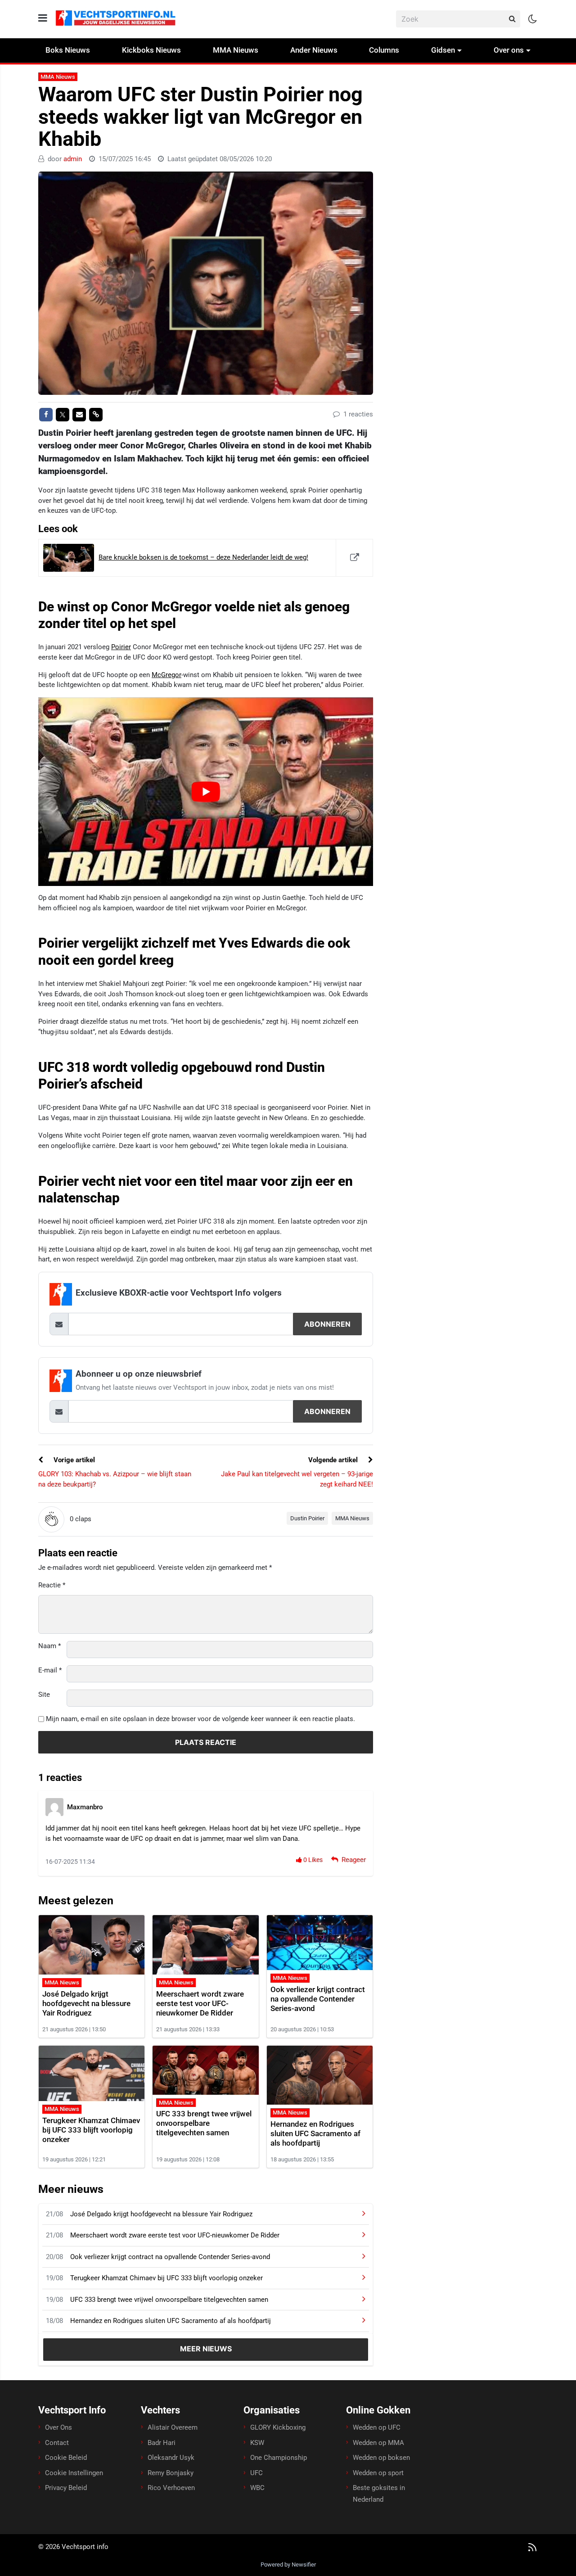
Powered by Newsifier (288, 2564)
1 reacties (357, 414)
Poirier (121, 647)
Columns (384, 50)
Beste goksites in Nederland (379, 2494)
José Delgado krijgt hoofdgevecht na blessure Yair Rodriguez (86, 2003)
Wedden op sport (378, 2472)
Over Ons (58, 2427)
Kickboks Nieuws (151, 50)
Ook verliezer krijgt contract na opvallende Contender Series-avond (318, 1999)
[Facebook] (46, 415)
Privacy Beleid (66, 2488)
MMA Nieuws (236, 50)
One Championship (279, 2458)
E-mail (50, 1670)
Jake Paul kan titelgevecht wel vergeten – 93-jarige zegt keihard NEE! (297, 1479)
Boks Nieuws (68, 50)
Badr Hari (162, 2442)
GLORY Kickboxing (278, 2427)
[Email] (79, 415)
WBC (257, 2488)
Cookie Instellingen (74, 2472)
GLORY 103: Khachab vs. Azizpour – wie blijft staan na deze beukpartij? (115, 1479)
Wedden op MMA (378, 2442)
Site (44, 1695)
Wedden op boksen (381, 2458)
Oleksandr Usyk (171, 2458)
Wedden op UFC (377, 2427)
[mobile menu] (43, 18)
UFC (256, 2472)
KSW (257, 2442)
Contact (57, 2442)
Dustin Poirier (307, 1518)
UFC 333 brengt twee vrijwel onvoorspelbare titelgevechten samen (204, 2123)
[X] (63, 415)
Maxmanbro (85, 1807)
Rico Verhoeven (171, 2488)
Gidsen (443, 50)
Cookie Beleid (66, 2458)
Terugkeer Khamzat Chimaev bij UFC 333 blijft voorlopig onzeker (91, 2130)
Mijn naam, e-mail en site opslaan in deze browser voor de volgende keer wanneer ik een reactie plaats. (200, 1719)
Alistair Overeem (173, 2427)
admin (73, 159)
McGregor (166, 675)
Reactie (52, 1585)
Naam (49, 1646)
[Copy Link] (96, 415)
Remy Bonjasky (171, 2472)
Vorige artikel (73, 1460)
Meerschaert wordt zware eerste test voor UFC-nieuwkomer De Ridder (200, 2003)
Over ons (509, 50)
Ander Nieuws (314, 50)
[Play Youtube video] (206, 791)
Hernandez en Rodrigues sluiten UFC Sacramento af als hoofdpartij (315, 2133)
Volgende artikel (334, 1460)
